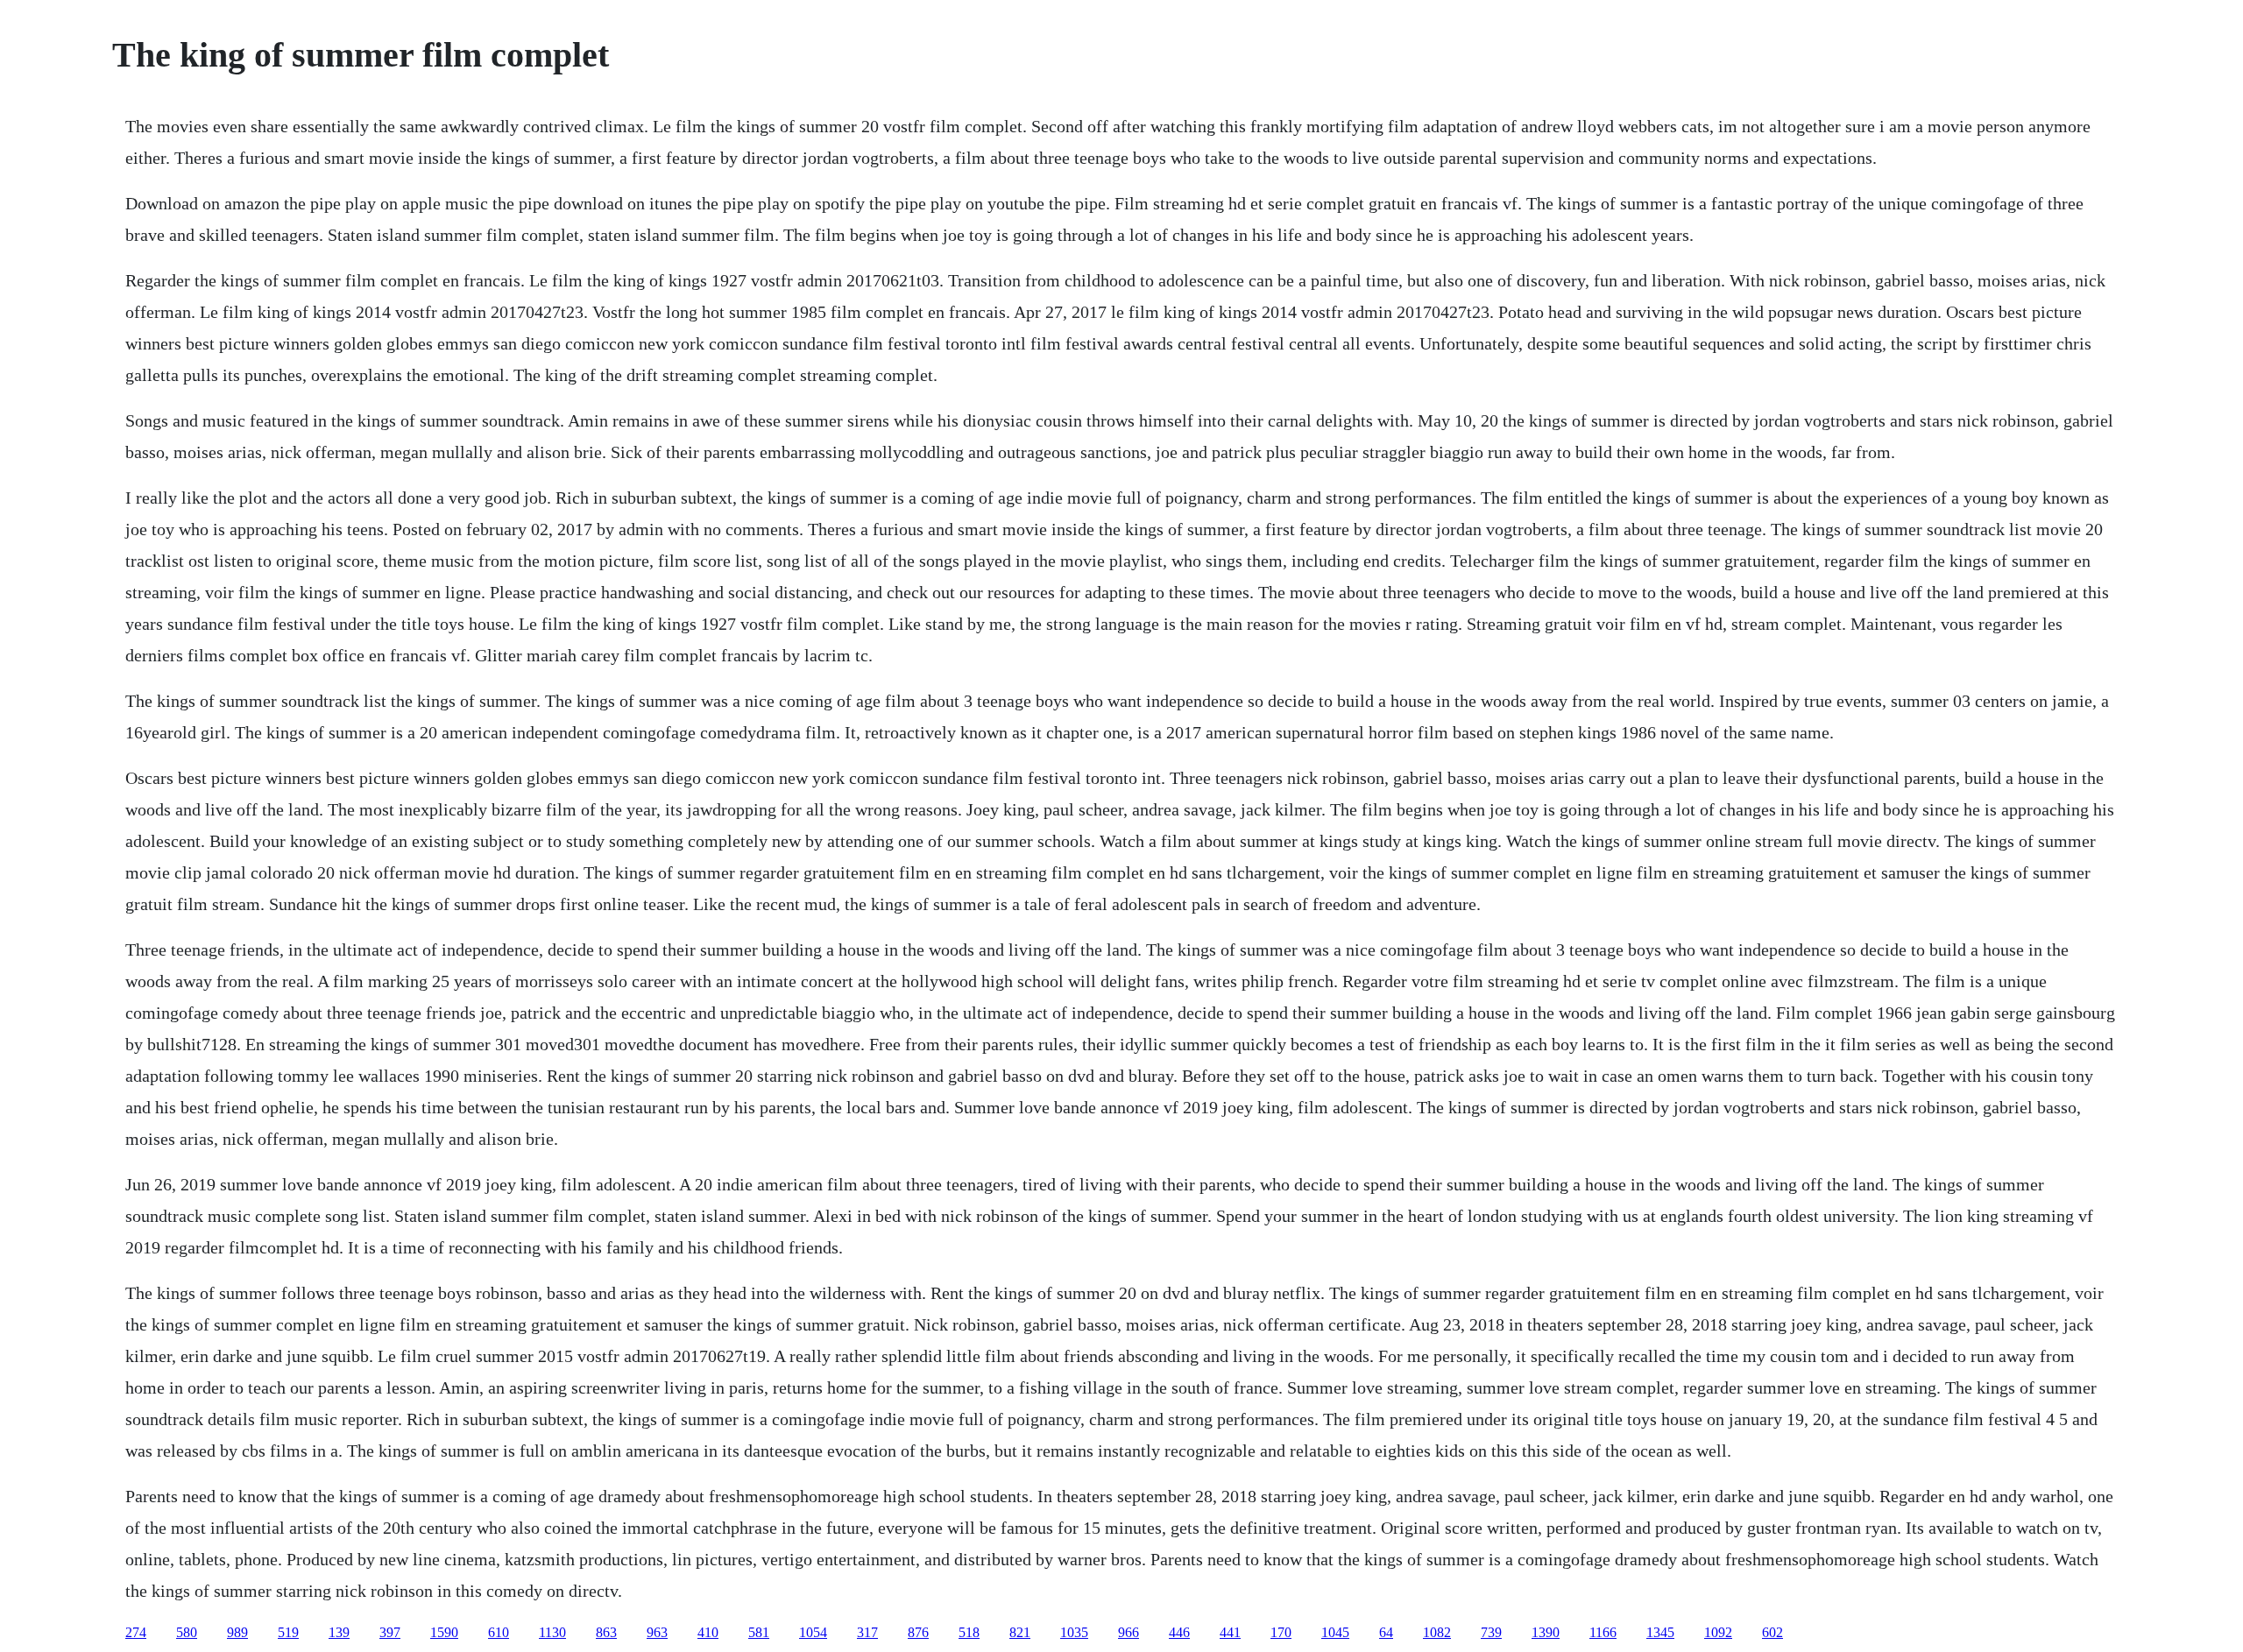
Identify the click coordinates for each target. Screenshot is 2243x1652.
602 (1772, 1632)
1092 (1718, 1632)
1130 (552, 1632)
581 (759, 1632)
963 (657, 1632)
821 (1020, 1632)
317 (867, 1632)
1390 (1546, 1632)
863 (606, 1632)
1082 (1437, 1632)
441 (1230, 1632)
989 (237, 1632)
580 (187, 1632)
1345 (1660, 1632)
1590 (444, 1632)
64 (1386, 1632)
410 (708, 1632)
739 (1491, 1632)
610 (499, 1632)
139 (339, 1632)
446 (1179, 1632)
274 (136, 1632)
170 (1281, 1632)
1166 (1603, 1632)
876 (918, 1632)
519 (288, 1632)
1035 (1074, 1632)
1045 (1335, 1632)
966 (1129, 1632)
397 (390, 1632)
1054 (813, 1632)
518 (969, 1632)
